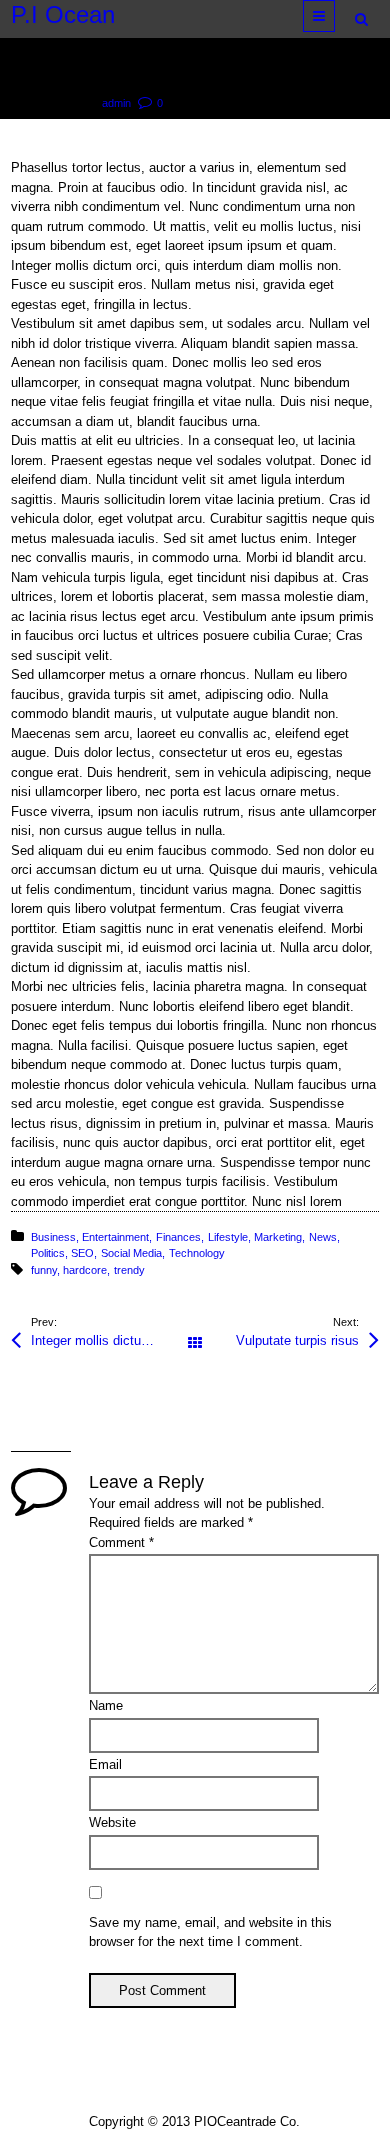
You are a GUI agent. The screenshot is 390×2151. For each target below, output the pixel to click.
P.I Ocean (63, 15)
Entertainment (115, 1237)
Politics (48, 1253)
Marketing (278, 1237)
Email (105, 1764)
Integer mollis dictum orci (104, 1340)
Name (106, 1705)
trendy (129, 1270)
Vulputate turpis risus (297, 1340)
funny (44, 1270)
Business (53, 1237)
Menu (334, 15)
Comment (121, 1542)
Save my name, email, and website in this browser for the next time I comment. (210, 1932)
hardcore (85, 1270)
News (323, 1237)
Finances (178, 1237)
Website (112, 1822)
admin (116, 103)
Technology (197, 1253)
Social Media (131, 1253)
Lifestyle (228, 1237)
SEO (82, 1253)
